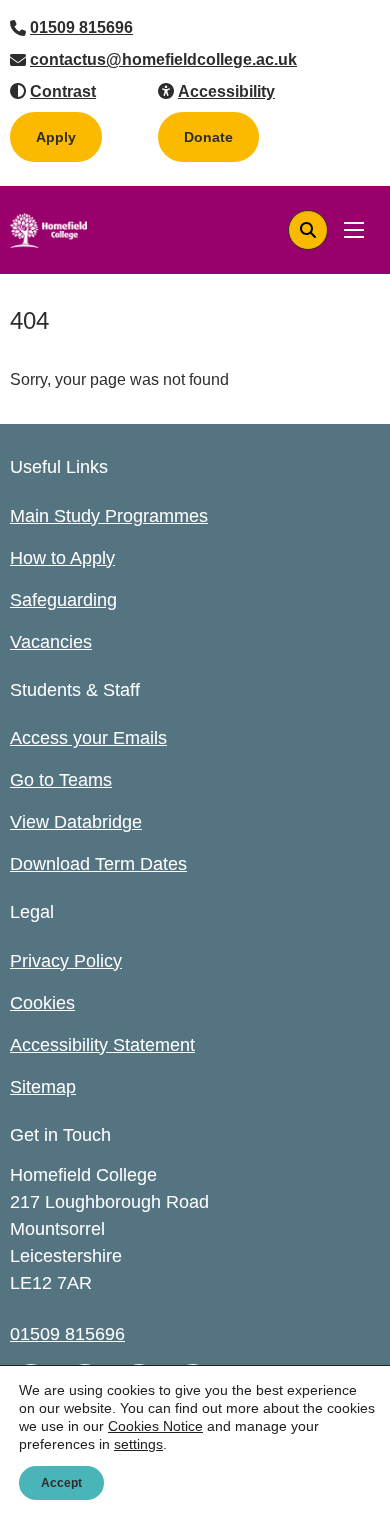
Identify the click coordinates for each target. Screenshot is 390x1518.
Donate (221, 136)
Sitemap (43, 1087)
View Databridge (76, 822)
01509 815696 (81, 27)
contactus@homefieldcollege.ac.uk (163, 59)
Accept (61, 1483)
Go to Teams (61, 780)
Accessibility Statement (102, 1045)
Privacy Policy (66, 961)
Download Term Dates (98, 864)
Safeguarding (63, 600)
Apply (56, 137)
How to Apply (62, 558)
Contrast (63, 91)
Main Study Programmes (109, 516)
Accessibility (226, 91)
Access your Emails (88, 738)
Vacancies (51, 642)
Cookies (42, 1003)
